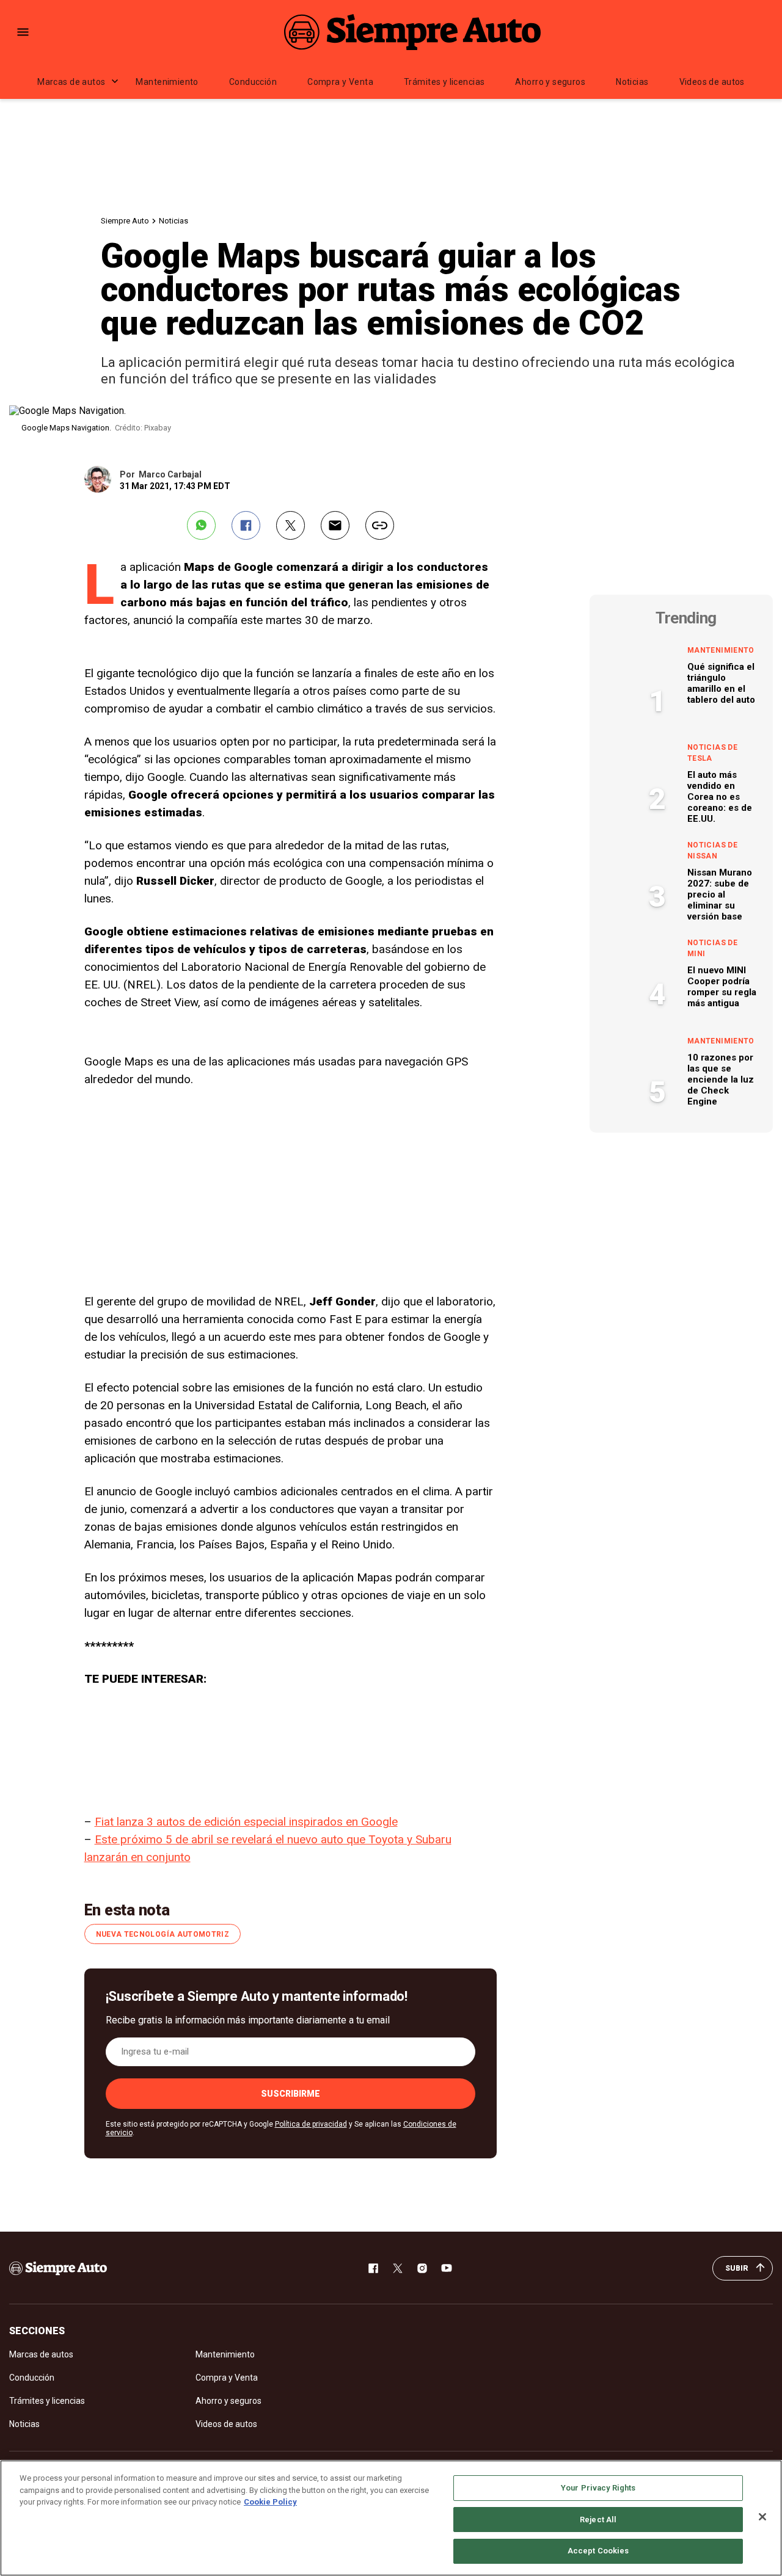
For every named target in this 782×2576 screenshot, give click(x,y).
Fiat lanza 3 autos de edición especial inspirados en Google (246, 1822)
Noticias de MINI (712, 948)
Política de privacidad (311, 2124)
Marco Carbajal (170, 474)
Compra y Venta (340, 82)
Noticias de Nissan (712, 851)
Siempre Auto (125, 221)
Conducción (253, 82)
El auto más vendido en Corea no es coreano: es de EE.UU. (720, 797)
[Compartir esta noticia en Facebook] (246, 525)
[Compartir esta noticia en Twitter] (291, 525)
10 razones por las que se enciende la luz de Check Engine (721, 1079)
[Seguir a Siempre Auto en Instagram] (422, 2268)
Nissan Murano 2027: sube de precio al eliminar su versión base (720, 894)
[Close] (762, 2517)
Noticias (632, 82)
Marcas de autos (71, 82)
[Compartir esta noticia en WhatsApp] (201, 525)
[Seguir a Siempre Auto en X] (398, 2268)
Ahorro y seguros (550, 82)
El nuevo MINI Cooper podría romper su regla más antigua (722, 987)
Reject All (598, 2520)
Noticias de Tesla (712, 753)
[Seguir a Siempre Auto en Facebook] (373, 2268)
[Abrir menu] (23, 32)
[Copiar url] (380, 525)
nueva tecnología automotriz (163, 1934)
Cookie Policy (270, 2502)
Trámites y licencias (444, 82)
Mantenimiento (167, 82)
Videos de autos (712, 82)
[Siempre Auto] (412, 32)
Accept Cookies (598, 2551)
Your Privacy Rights (598, 2488)
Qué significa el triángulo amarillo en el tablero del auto (721, 683)
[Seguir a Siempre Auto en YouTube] (447, 2268)
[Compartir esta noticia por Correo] (335, 525)
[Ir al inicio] (58, 2268)
